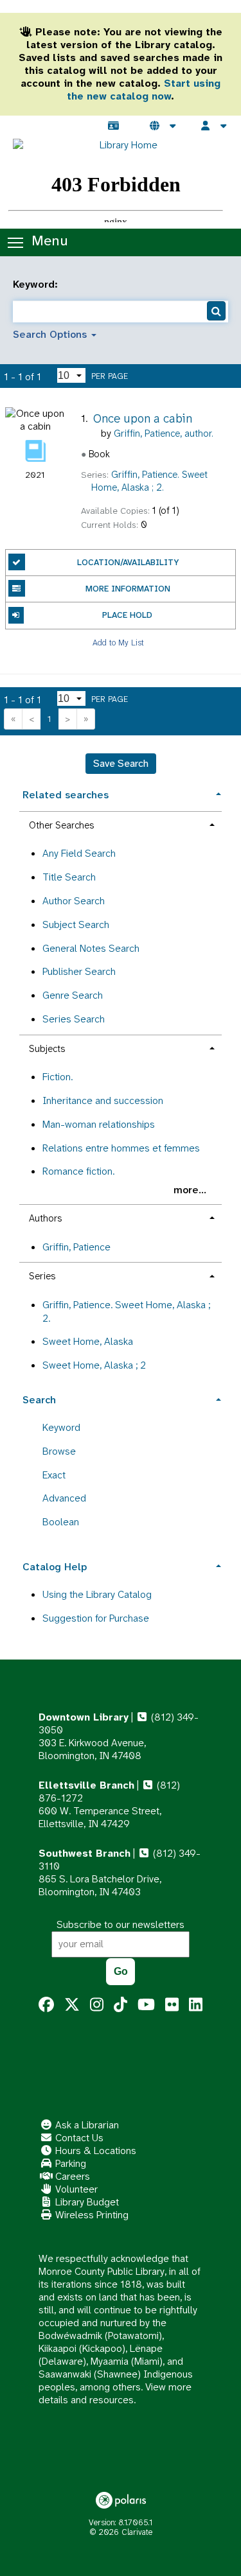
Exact (54, 1475)
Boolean (61, 1522)
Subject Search (76, 924)
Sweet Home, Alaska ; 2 (94, 1365)
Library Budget (86, 2202)
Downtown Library (84, 1717)
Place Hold (127, 615)
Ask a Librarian (86, 2125)
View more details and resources (115, 2393)
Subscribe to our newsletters (121, 1924)
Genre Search (73, 995)
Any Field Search (79, 853)
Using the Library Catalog (97, 1594)
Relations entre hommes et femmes (121, 1148)
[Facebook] (46, 2005)
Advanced (64, 1498)
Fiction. (58, 1077)
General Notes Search (91, 948)
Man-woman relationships (99, 1124)
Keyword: (37, 285)
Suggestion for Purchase (96, 1618)
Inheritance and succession (103, 1100)
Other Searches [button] (61, 825)
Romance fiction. (78, 1171)
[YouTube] (146, 2005)
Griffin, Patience (76, 1247)
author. (164, 434)
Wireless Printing (91, 2215)
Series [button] (42, 1276)
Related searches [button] (66, 795)
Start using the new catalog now (144, 90)
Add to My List (118, 643)
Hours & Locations (94, 2151)
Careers (71, 2176)
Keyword (61, 1427)
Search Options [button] (51, 334)
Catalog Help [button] (55, 1567)
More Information (128, 589)
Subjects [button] (47, 1049)
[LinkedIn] (196, 2005)
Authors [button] (45, 1218)
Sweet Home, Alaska (88, 1341)
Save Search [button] (121, 763)
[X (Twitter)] (72, 2005)
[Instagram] (97, 2005)
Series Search (74, 1019)
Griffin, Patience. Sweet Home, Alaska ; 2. (126, 1311)
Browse (59, 1451)
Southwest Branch (85, 1853)
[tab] (121, 793)
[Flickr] (172, 2005)
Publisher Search (79, 971)
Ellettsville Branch (86, 1785)
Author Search (74, 901)
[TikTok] (121, 2005)
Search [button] (39, 1400)
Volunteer (75, 2189)
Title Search (69, 877)
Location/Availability (128, 562)
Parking (69, 2163)
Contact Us (78, 2138)
